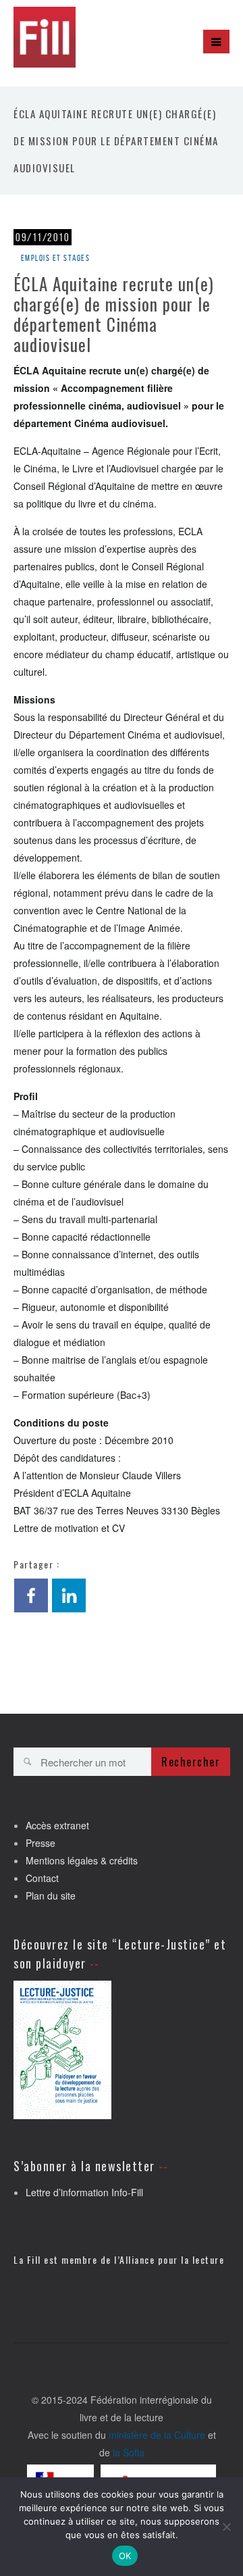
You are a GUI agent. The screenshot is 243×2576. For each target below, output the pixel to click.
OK (125, 2556)
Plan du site (51, 1896)
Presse (40, 1843)
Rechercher (191, 1762)
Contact (42, 1878)
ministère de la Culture (157, 2435)
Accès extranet (57, 1825)
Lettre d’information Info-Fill (84, 2192)
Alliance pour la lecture (172, 2259)
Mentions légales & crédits (82, 1860)
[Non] (226, 2527)
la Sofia (129, 2452)
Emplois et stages (56, 258)
